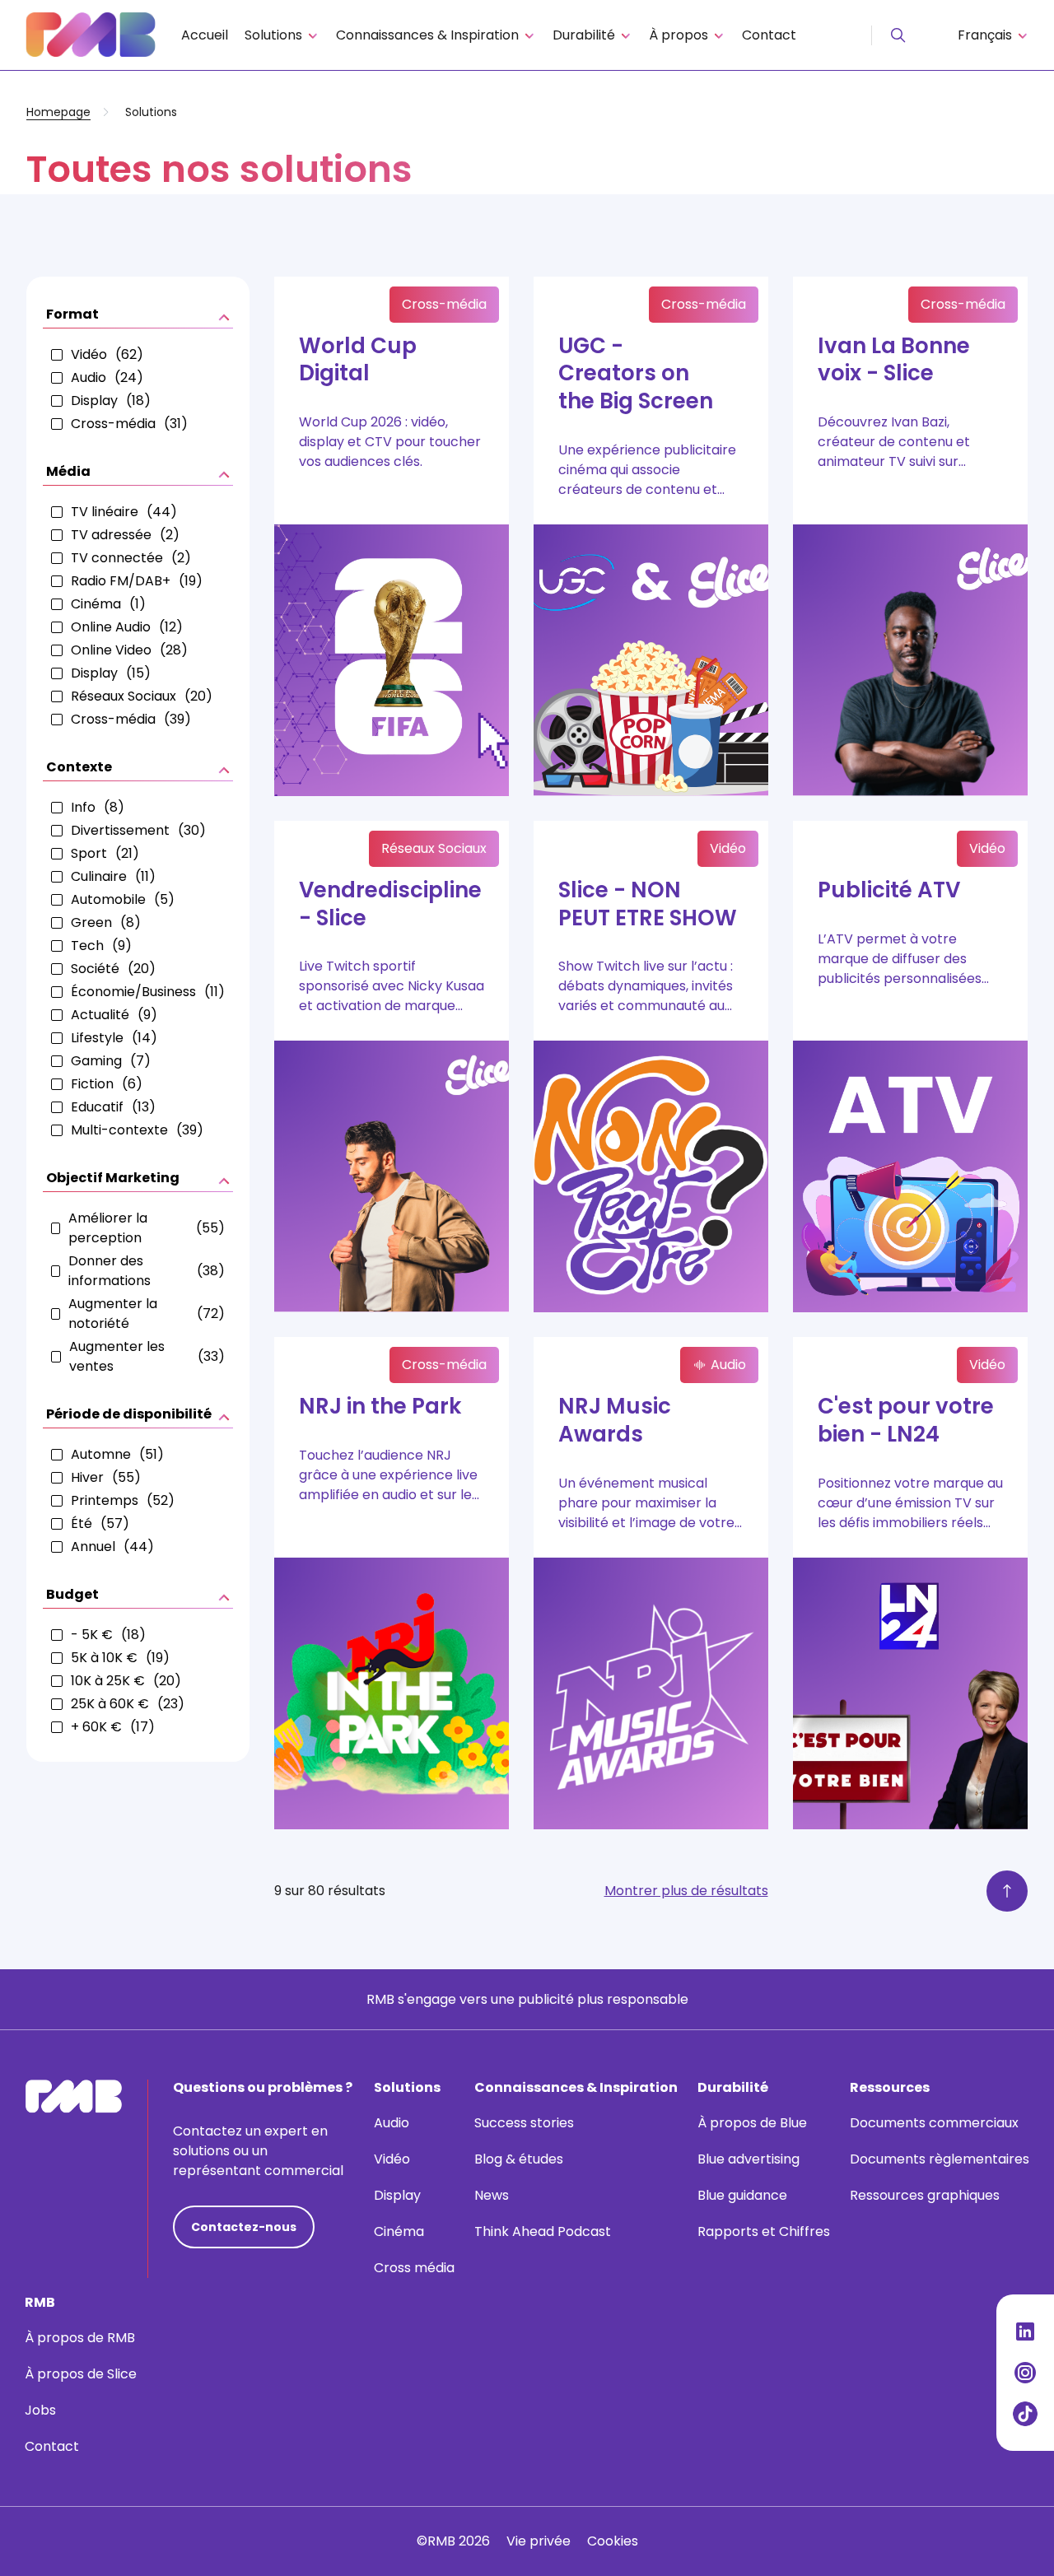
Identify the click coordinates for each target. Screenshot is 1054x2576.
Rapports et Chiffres (764, 2231)
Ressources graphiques (925, 2195)
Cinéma (399, 2231)
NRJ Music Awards (615, 1420)
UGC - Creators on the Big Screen (636, 374)
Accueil (205, 35)
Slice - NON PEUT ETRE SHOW (648, 904)
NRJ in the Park (380, 1406)
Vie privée (539, 2541)
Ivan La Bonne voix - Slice (894, 360)
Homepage (58, 112)
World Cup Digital (358, 360)
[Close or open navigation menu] (898, 35)
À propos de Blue (752, 2123)
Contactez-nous (244, 2227)
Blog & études (519, 2159)
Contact (769, 35)
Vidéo (392, 2159)
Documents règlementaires (940, 2159)
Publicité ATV (889, 890)
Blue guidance (742, 2195)
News (492, 2195)
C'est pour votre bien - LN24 (906, 1420)
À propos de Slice (81, 2374)
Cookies (613, 2541)
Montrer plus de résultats (686, 1891)
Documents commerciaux (934, 2123)
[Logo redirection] (91, 35)
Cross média (414, 2268)
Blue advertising (749, 2159)
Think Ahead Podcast (543, 2231)
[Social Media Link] (1025, 2331)
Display (397, 2195)
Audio (392, 2123)
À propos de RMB (80, 2338)
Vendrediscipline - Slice (390, 904)
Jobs (40, 2410)
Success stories (524, 2123)
